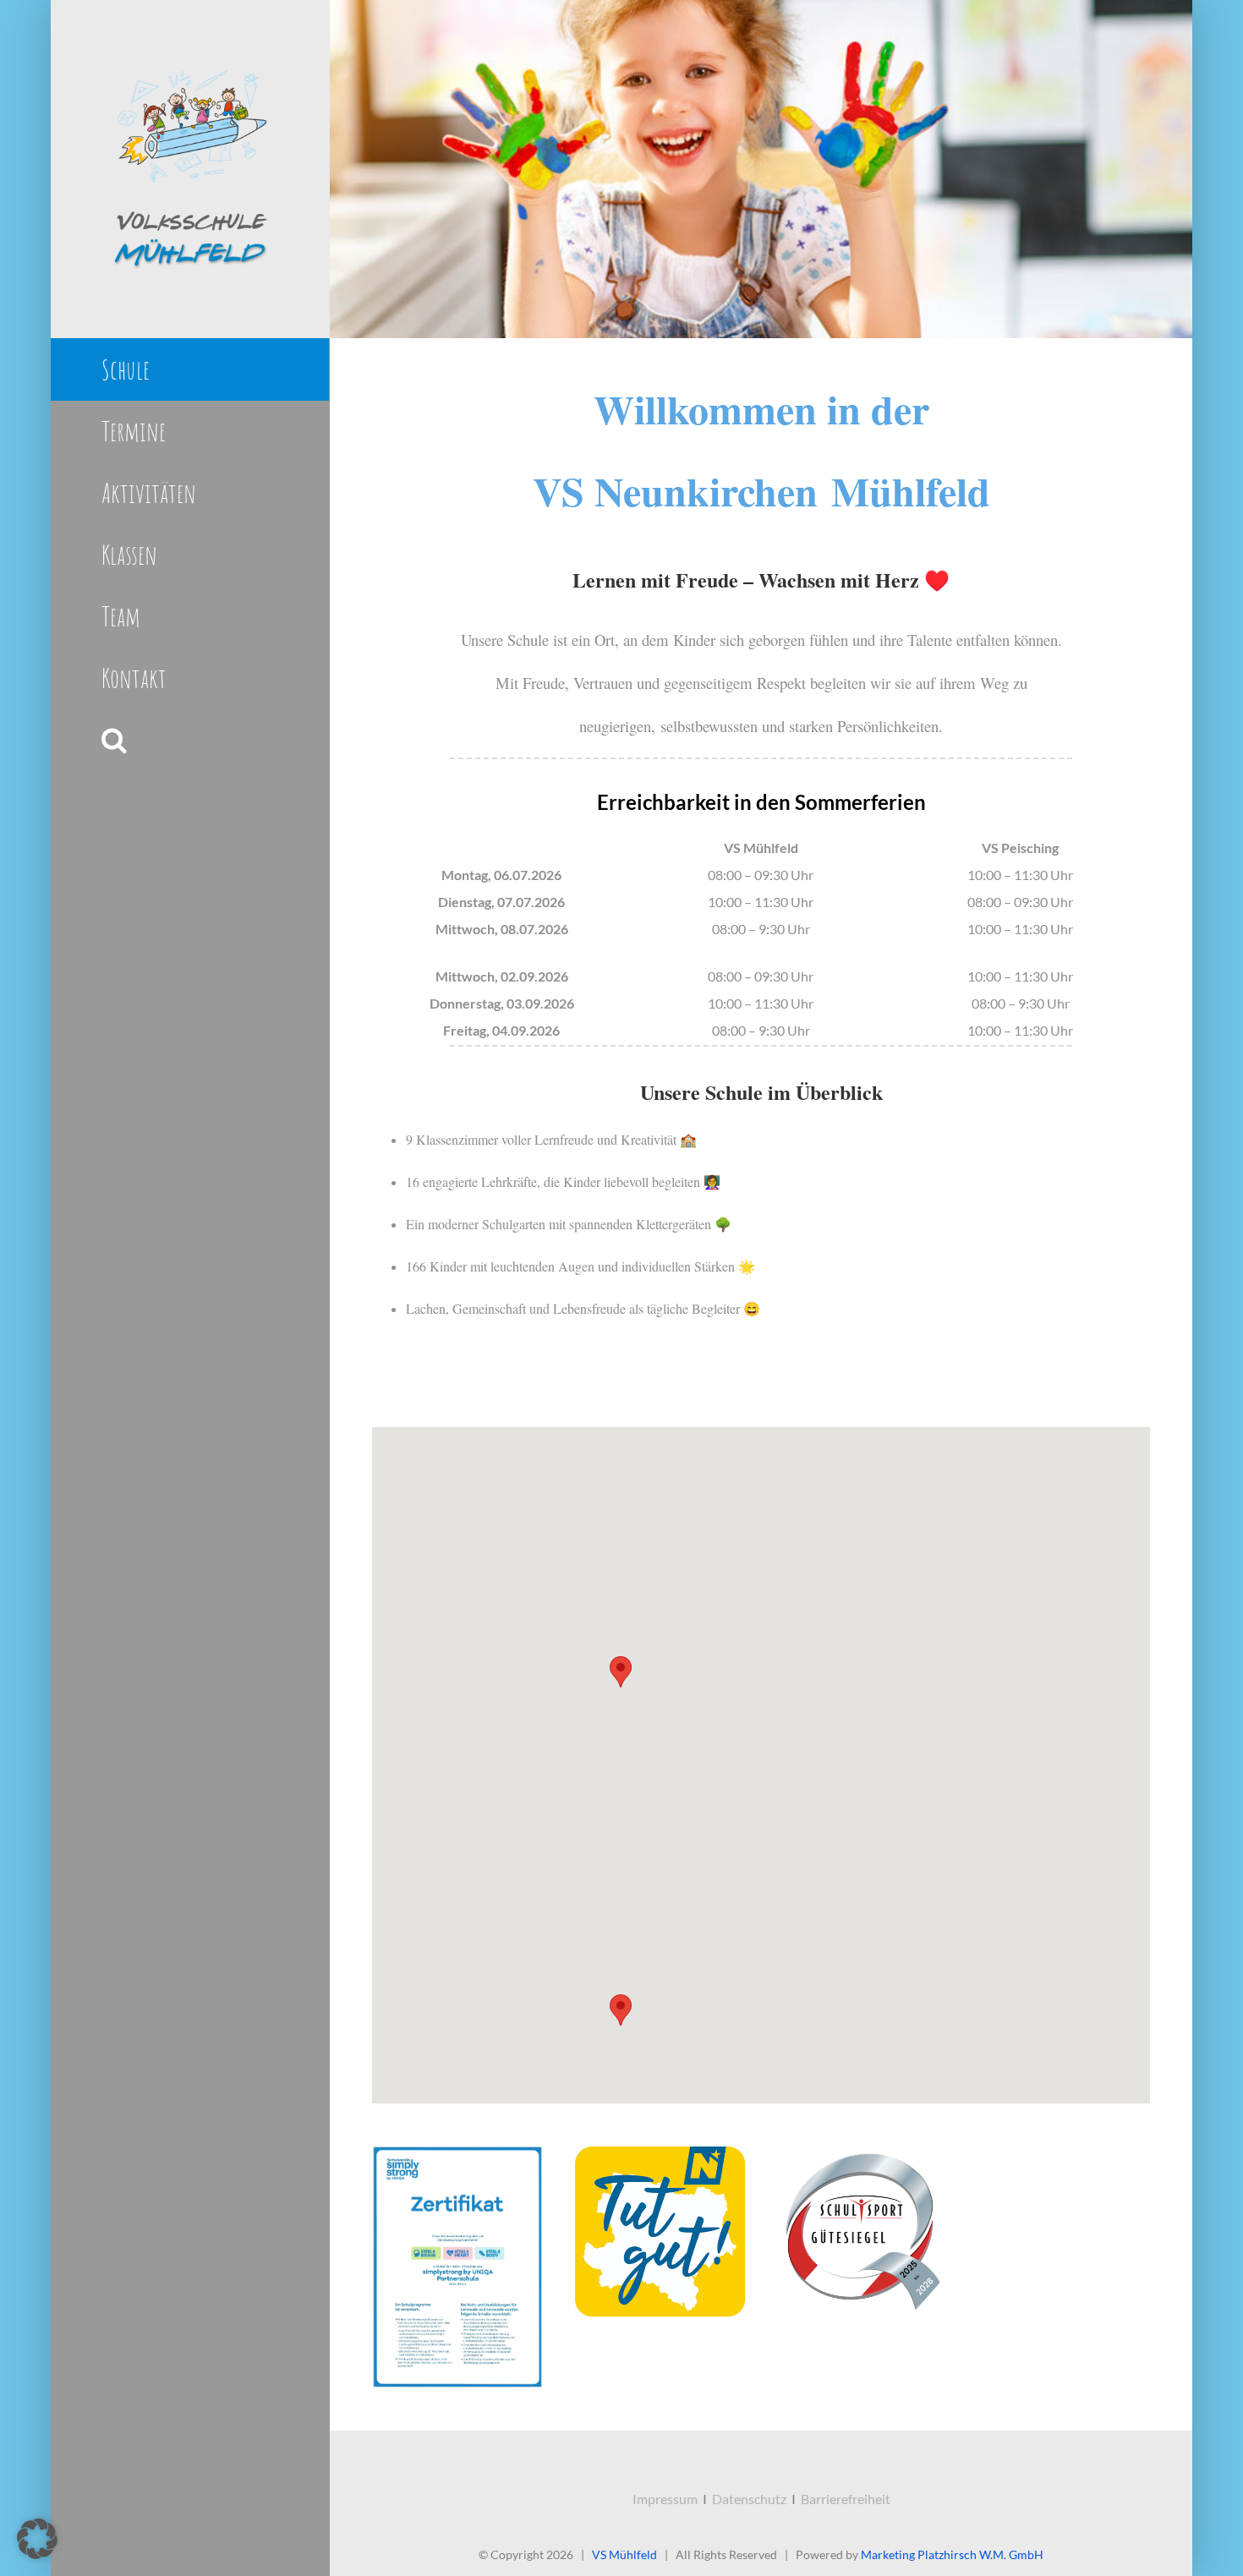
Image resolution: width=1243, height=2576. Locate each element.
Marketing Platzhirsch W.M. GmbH (952, 2554)
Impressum (665, 2499)
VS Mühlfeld (624, 2554)
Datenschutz (749, 2499)
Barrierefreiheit (846, 2499)
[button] (190, 740)
